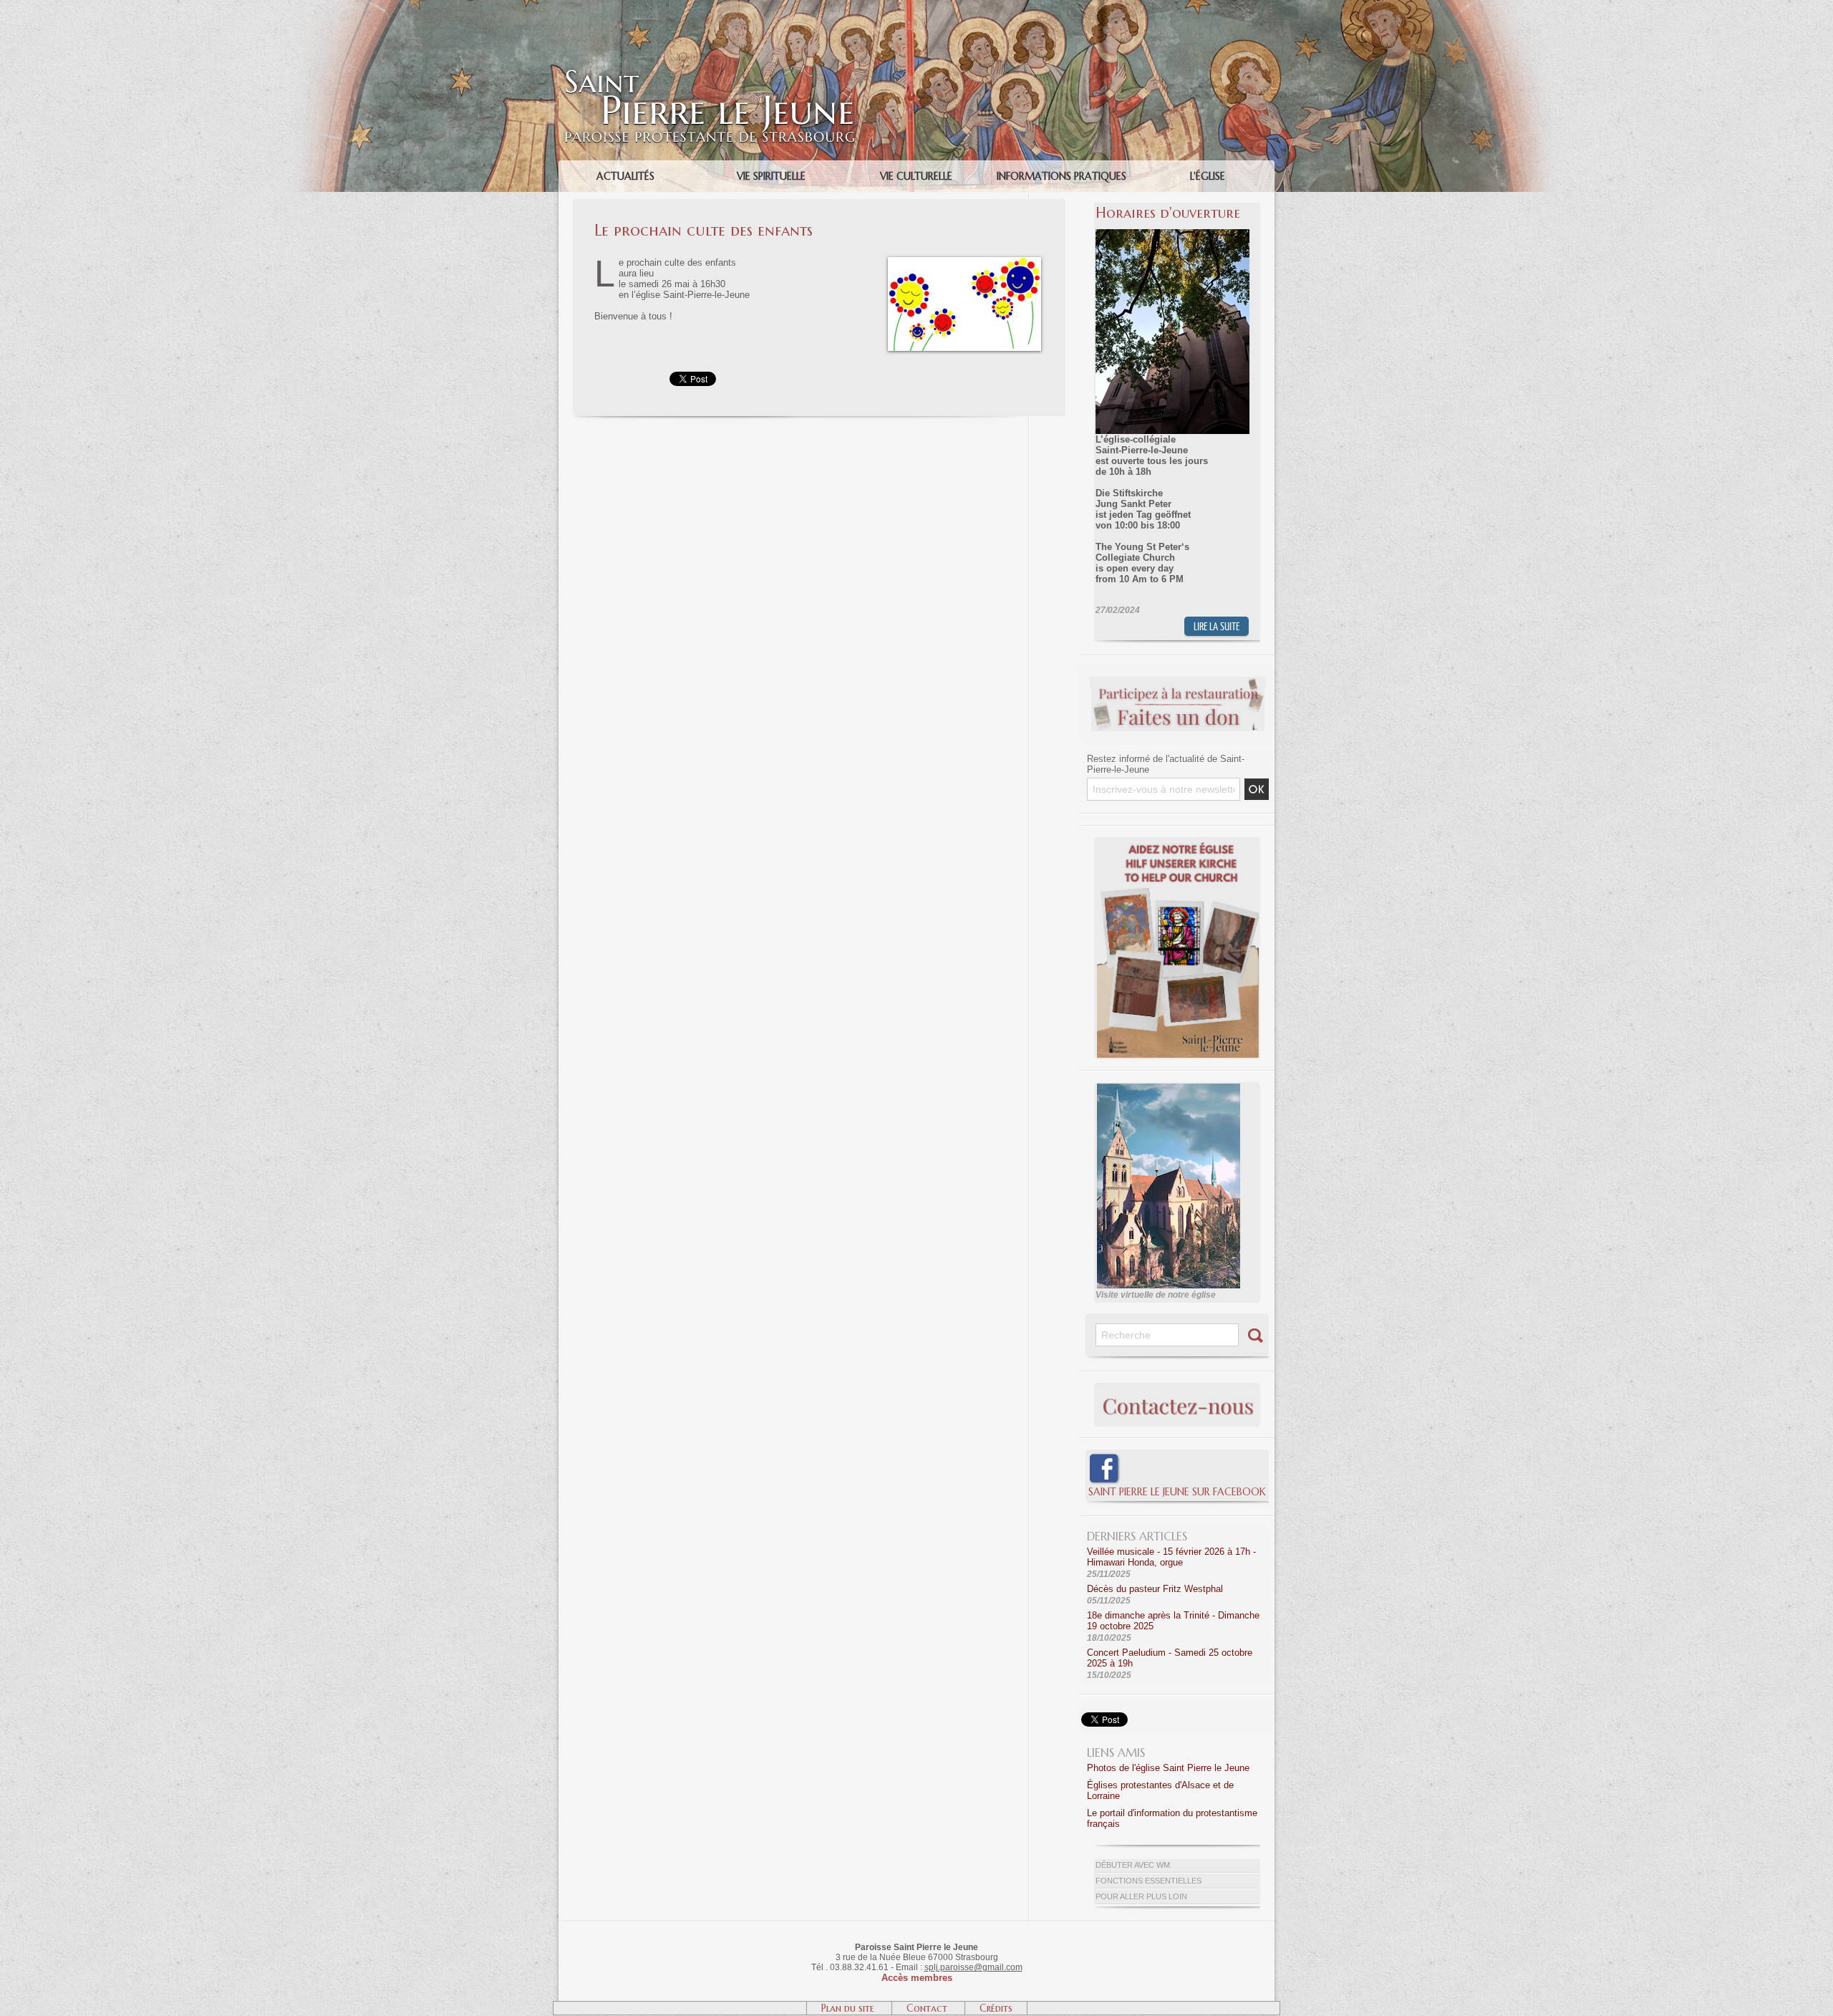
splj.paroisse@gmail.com (973, 1967)
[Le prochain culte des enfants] (964, 261)
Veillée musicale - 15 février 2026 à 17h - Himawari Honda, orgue (1171, 1557)
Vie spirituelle (771, 176)
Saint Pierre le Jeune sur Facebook (1177, 1492)
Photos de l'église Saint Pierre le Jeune (1168, 1768)
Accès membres (917, 1978)
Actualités (625, 176)
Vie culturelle (916, 176)
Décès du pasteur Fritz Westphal (1155, 1589)
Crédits (996, 2008)
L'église (1208, 176)
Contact (928, 2008)
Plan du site (849, 2008)
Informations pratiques (1061, 176)
